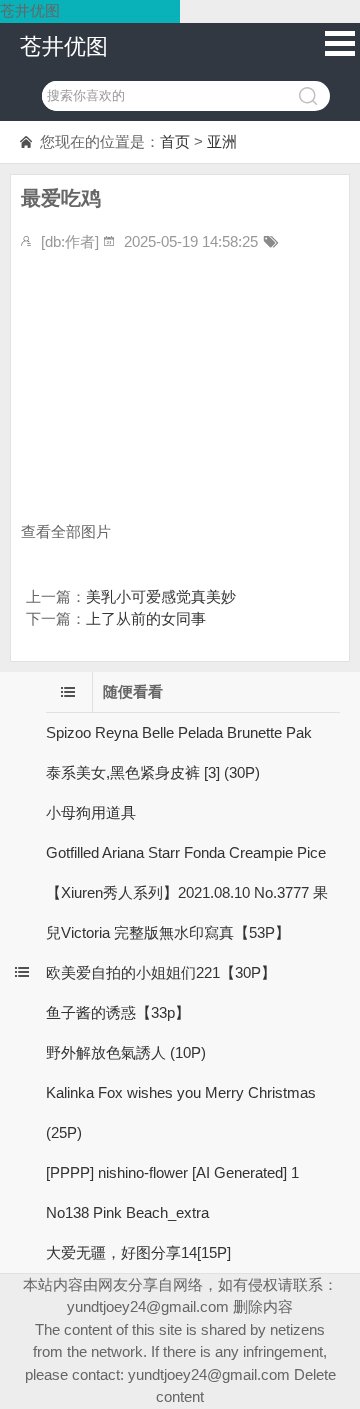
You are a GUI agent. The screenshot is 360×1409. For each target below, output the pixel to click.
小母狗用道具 (91, 812)
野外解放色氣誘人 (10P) (126, 1052)
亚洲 (222, 141)
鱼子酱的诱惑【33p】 (118, 1012)
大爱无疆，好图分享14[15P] (138, 1252)
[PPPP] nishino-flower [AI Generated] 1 (172, 1172)
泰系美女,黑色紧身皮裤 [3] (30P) (153, 772)
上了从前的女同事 (146, 618)
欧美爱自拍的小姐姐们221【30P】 (161, 972)
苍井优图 (64, 46)
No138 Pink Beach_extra (127, 1212)
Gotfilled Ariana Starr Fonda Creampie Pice (186, 852)
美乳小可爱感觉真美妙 (161, 596)
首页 (175, 141)
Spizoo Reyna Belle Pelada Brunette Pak (179, 732)
